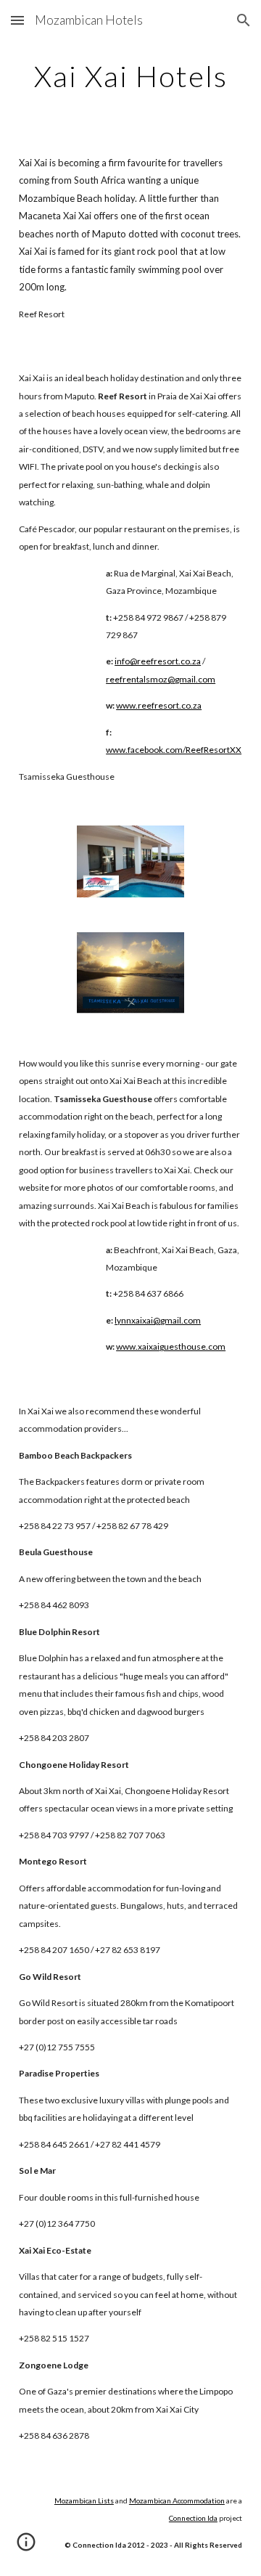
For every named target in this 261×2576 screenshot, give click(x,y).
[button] (17, 20)
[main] (130, 76)
